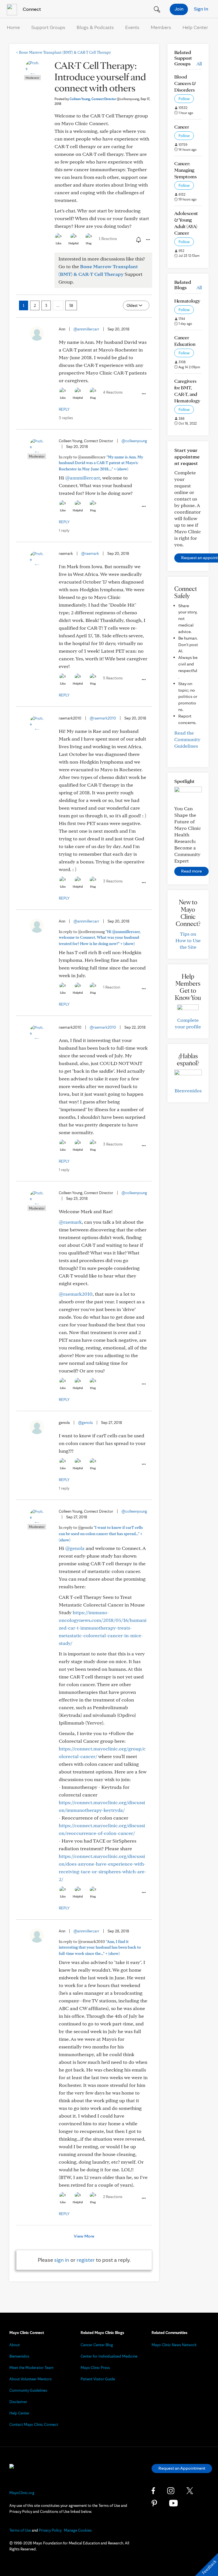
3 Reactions (113, 881)
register (86, 2260)
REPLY (64, 409)
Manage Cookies (78, 2530)
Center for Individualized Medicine (109, 2356)
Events (132, 27)
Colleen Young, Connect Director (104, 99)
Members (161, 27)
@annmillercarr (86, 329)
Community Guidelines (28, 2390)
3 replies (66, 418)
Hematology (187, 301)
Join (179, 9)
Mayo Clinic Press (95, 2368)
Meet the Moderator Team (32, 2368)
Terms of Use (20, 2530)
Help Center (195, 27)
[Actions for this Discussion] (148, 240)
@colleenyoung (134, 441)
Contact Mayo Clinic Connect (34, 2424)
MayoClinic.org (22, 2493)
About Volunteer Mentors (31, 2379)
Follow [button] (184, 99)
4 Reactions (113, 392)
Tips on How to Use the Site (188, 940)
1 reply (64, 530)
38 (71, 305)
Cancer (182, 127)
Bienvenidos (188, 1090)
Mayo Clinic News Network (174, 2345)
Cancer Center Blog (97, 2345)
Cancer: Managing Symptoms (185, 170)
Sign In (201, 9)
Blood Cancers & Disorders (185, 83)
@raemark (90, 553)
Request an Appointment (182, 2468)
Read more (191, 871)
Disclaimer (18, 2402)
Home (13, 27)
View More (84, 2236)
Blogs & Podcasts (95, 27)
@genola (85, 1423)
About (15, 2345)
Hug (89, 243)
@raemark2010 (103, 718)
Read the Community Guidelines (187, 739)
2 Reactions (113, 2197)
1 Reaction (108, 239)
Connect (31, 9)
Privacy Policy (50, 2530)
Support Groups (48, 27)
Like (58, 243)
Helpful (74, 243)
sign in (62, 2260)
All (199, 64)
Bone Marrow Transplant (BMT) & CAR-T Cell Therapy (64, 52)
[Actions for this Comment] (143, 394)
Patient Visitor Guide (98, 2379)
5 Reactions (113, 678)
